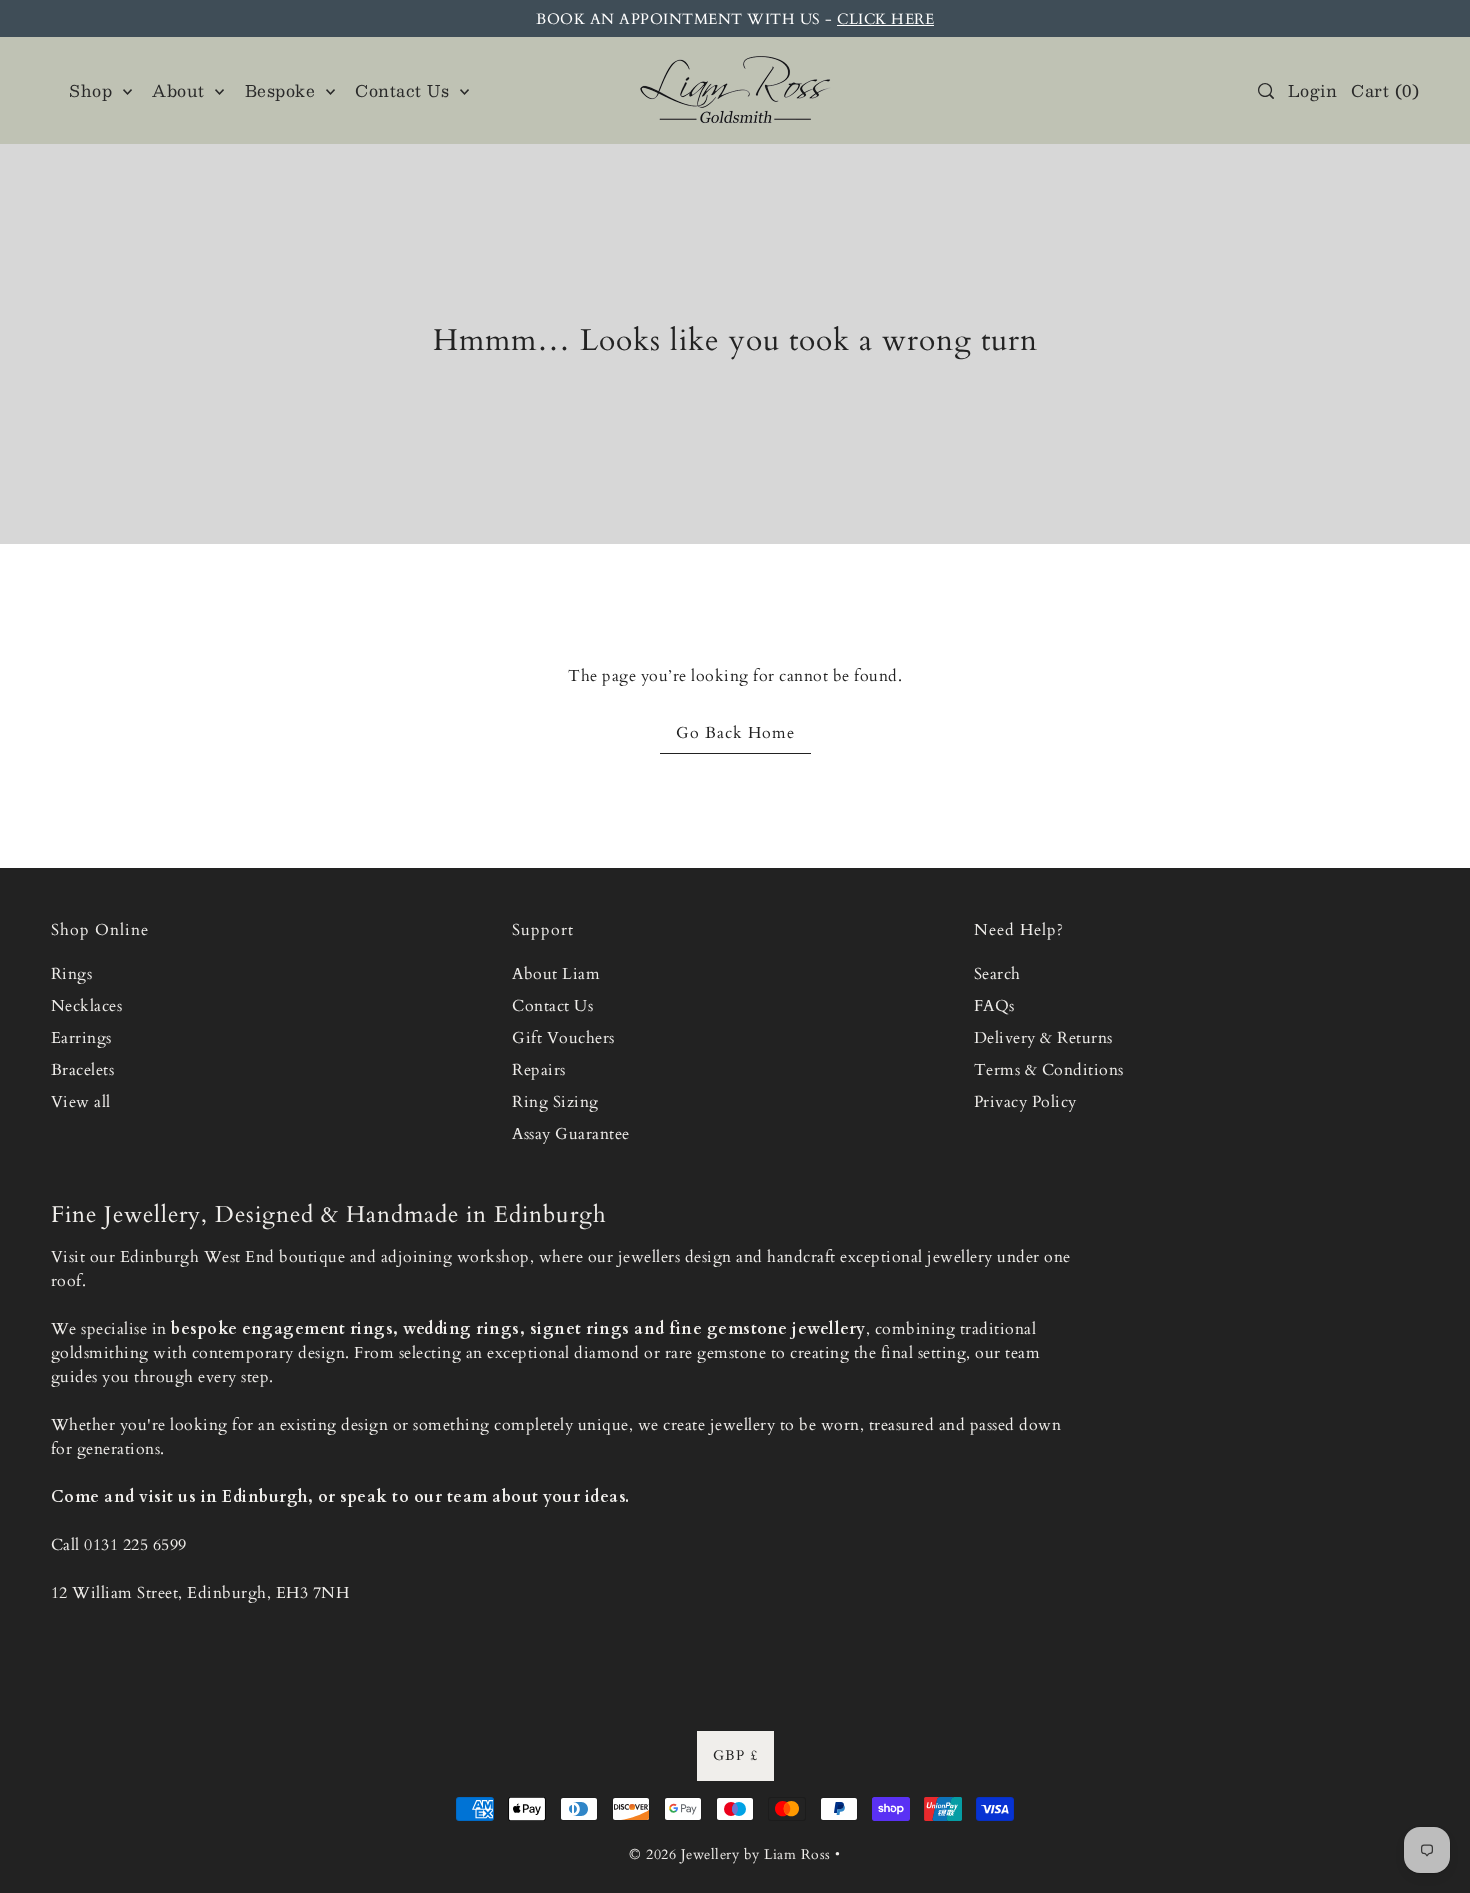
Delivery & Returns (1043, 1038)
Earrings (81, 1038)
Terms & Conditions (1049, 1070)
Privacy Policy (1025, 1102)
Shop (93, 90)
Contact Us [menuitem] (405, 90)
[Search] (1266, 91)
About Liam (556, 974)
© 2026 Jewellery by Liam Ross (730, 1854)
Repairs (539, 1070)
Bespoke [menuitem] (283, 90)
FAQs (994, 1006)
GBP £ (735, 1755)
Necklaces (87, 1006)
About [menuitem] (181, 90)
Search (997, 974)
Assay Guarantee (571, 1134)
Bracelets (83, 1070)
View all (81, 1102)
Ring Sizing (555, 1102)
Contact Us (552, 1006)
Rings (72, 974)
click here (885, 19)
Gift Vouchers (563, 1038)
